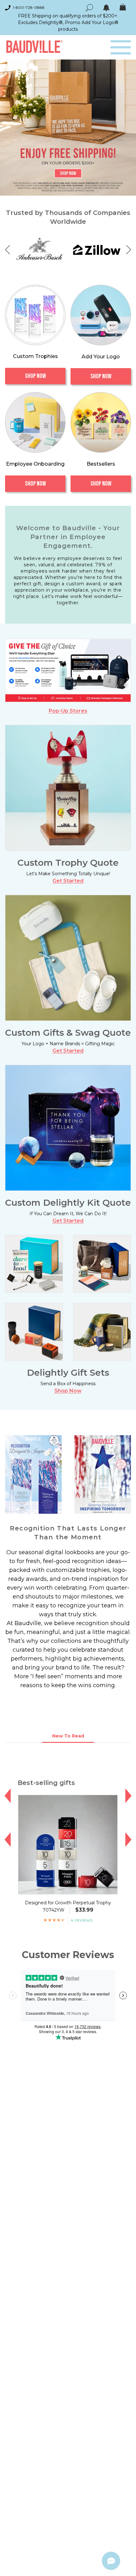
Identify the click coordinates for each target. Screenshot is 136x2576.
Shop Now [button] (68, 1391)
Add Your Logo (101, 357)
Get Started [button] (68, 881)
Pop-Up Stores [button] (68, 711)
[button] (7, 250)
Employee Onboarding (35, 464)
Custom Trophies (35, 356)
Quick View (68, 1888)
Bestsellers (101, 464)
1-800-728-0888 (29, 7)
